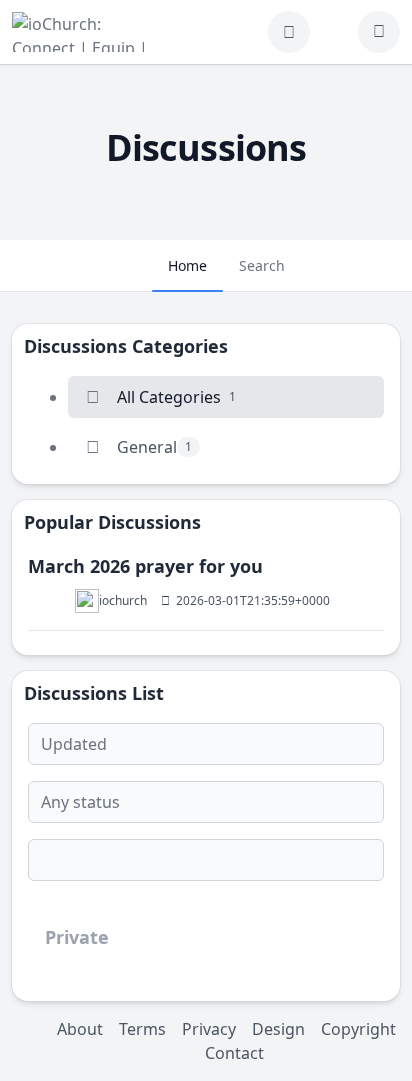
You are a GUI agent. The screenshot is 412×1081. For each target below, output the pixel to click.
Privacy (209, 1029)
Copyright (358, 1029)
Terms (142, 1029)
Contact (234, 1053)
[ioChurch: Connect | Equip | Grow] (83, 32)
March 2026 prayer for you (145, 566)
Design (278, 1029)
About (80, 1029)
